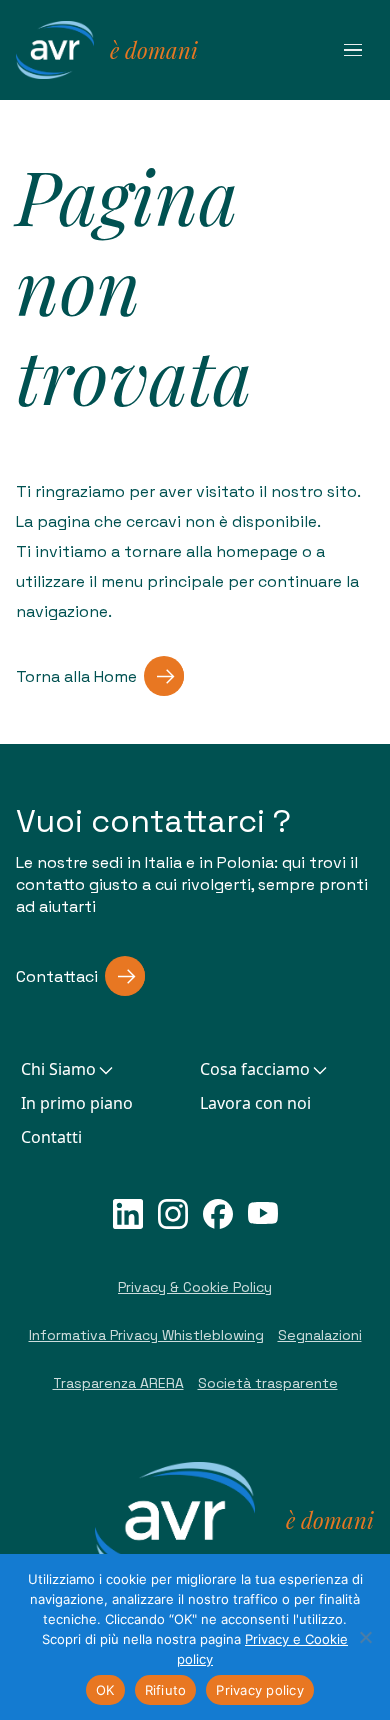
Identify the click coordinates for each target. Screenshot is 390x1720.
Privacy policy (260, 1690)
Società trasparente (268, 1383)
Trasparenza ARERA (118, 1383)
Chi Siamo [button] (58, 1069)
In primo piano (77, 1103)
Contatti (51, 1137)
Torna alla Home (76, 676)
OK (105, 1690)
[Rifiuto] (365, 1637)
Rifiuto (166, 1690)
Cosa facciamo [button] (255, 1069)
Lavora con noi (255, 1103)
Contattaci (57, 976)
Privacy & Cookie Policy (195, 1287)
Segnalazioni (320, 1335)
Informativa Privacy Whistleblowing (146, 1335)
